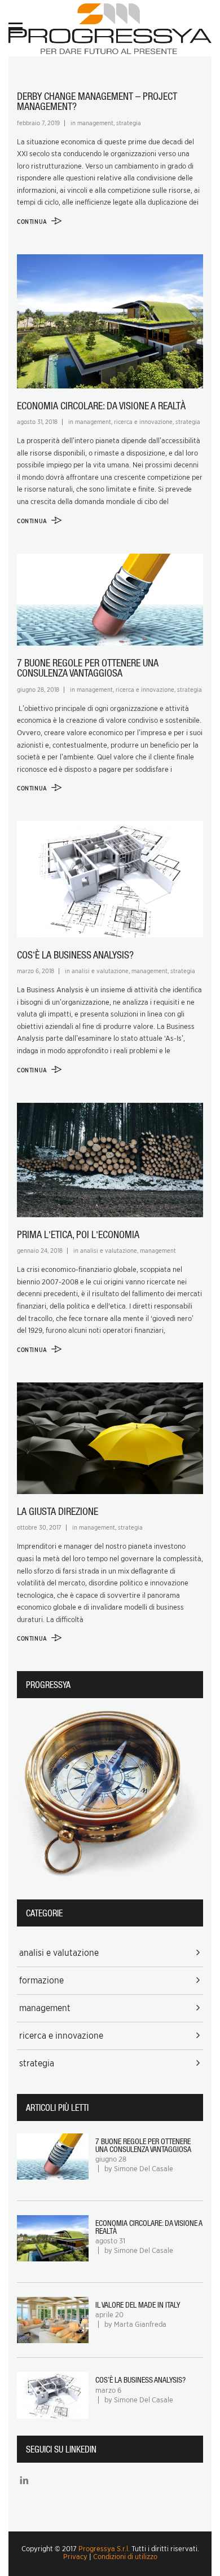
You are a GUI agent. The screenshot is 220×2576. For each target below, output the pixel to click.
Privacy (75, 2557)
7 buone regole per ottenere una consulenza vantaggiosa (88, 668)
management (95, 123)
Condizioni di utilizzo (125, 2557)
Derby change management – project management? (97, 101)
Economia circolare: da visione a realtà (101, 406)
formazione (41, 1980)
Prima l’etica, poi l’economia (78, 1234)
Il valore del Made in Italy (138, 2305)
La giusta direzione (58, 1511)
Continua (33, 222)
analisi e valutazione (100, 971)
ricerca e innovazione (143, 422)
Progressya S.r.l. (104, 2549)
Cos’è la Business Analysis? (75, 955)
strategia (129, 123)
